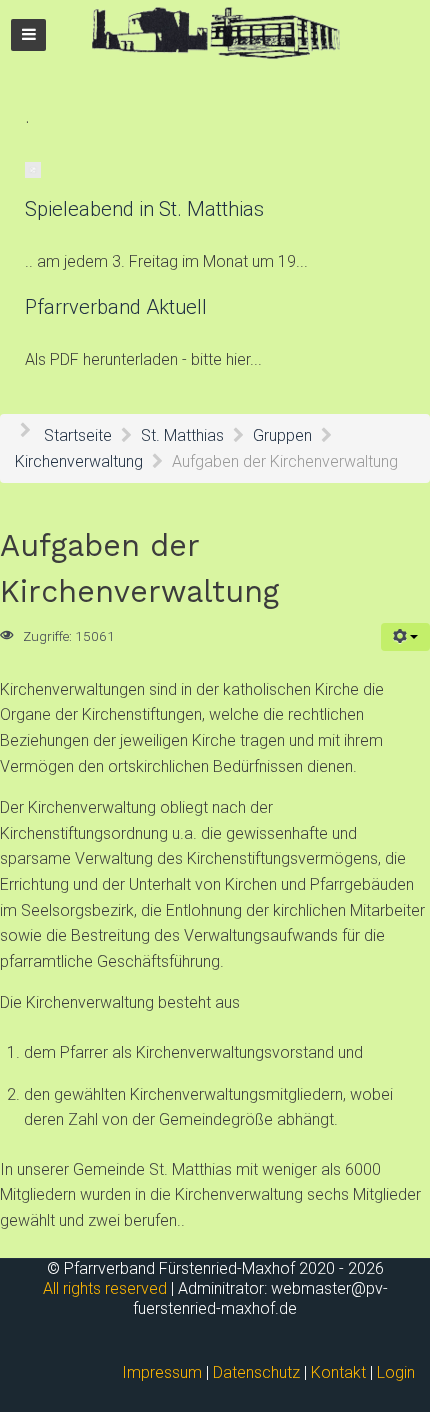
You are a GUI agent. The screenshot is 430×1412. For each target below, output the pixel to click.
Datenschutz (256, 1372)
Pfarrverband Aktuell (116, 307)
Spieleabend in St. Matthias (144, 209)
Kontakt (338, 1372)
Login (396, 1372)
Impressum (162, 1372)
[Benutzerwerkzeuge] (405, 637)
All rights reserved (105, 1288)
